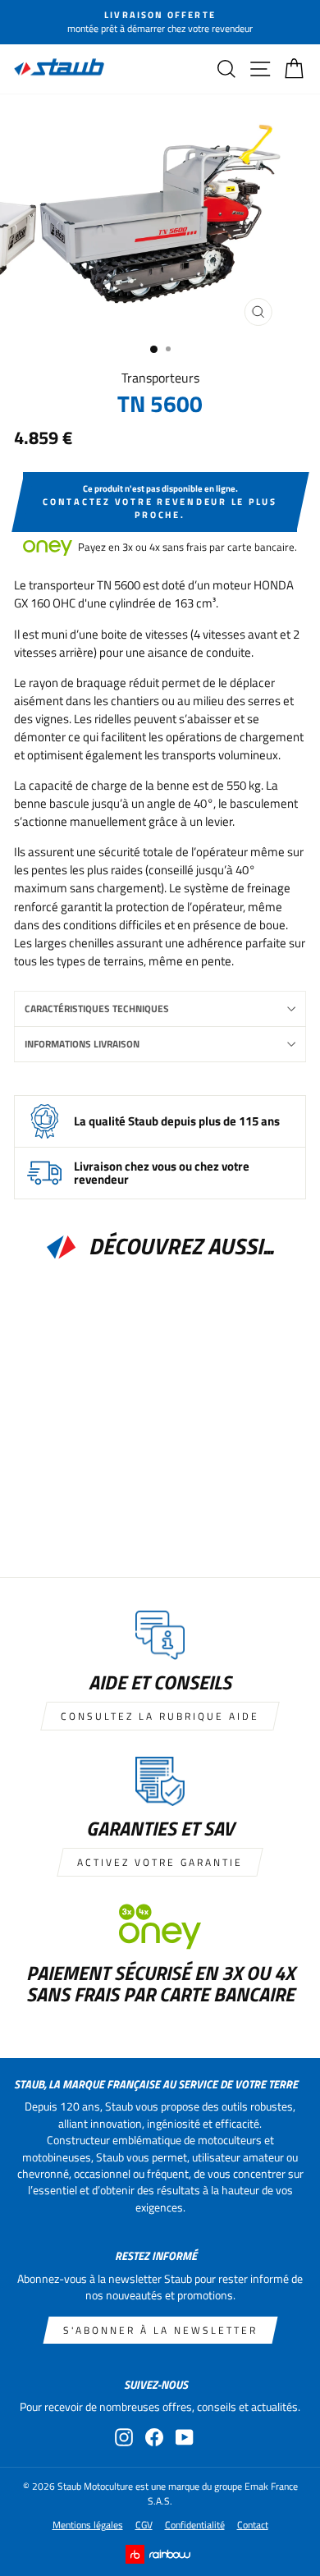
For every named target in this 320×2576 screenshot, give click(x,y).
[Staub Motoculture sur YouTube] (185, 2437)
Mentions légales (88, 2525)
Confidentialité (195, 2525)
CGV (144, 2525)
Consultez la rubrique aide (160, 1716)
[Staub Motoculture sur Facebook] (154, 2437)
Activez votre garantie (160, 1862)
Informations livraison (82, 1044)
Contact (253, 2525)
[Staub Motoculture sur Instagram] (124, 2437)
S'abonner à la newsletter (160, 2330)
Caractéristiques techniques (97, 1008)
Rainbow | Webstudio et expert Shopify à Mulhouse (160, 2554)
